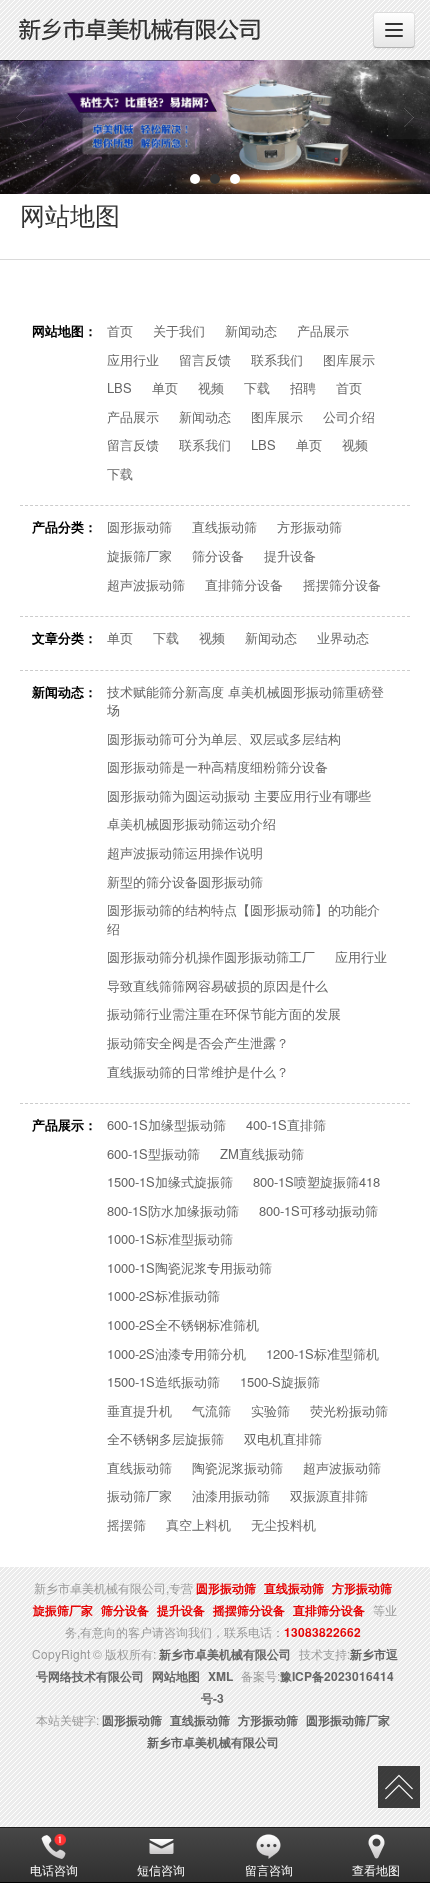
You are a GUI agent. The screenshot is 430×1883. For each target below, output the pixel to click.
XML (220, 1676)
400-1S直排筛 (286, 1125)
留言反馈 (205, 360)
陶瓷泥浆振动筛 (237, 1468)
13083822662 (322, 1632)
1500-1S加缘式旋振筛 (170, 1182)
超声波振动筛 (146, 585)
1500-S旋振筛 (280, 1382)
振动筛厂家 (139, 1496)
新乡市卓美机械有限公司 (225, 1654)
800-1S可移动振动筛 (318, 1211)
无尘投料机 (283, 1525)
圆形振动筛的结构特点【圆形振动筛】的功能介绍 (243, 919)
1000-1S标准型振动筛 (170, 1239)
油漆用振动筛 (231, 1496)
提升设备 (290, 556)
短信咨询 (161, 1869)
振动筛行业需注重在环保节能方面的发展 (224, 1014)
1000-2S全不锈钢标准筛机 (183, 1325)
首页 (120, 331)
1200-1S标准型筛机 (322, 1354)
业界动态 (343, 638)
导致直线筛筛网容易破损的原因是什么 (217, 986)
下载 (257, 388)
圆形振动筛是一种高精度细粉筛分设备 (217, 767)
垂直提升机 (139, 1411)
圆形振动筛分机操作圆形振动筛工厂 (211, 957)
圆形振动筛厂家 (348, 1720)
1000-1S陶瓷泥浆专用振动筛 (189, 1268)
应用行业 (133, 360)
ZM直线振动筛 (262, 1154)
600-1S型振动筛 (153, 1154)
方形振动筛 (309, 527)
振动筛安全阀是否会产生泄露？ (198, 1043)
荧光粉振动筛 (349, 1411)
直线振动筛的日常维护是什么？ (198, 1072)
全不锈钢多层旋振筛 (165, 1439)
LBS (119, 388)
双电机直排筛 (283, 1439)
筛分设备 (218, 556)
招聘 (303, 388)
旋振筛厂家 (139, 556)
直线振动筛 (224, 527)
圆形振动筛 (139, 527)
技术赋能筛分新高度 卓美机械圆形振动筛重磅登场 (245, 701)
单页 (165, 388)
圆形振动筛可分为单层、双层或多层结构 (224, 739)
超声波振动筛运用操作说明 (185, 853)
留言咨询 (269, 1869)
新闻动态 (251, 331)
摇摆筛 (126, 1525)
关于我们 (179, 331)
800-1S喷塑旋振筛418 (316, 1182)
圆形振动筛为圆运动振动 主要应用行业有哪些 (239, 796)
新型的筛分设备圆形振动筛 (185, 882)
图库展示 (349, 360)
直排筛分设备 (244, 585)
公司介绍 (349, 417)
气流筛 (211, 1411)
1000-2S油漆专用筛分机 (176, 1354)
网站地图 (176, 1676)
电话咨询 (54, 1869)
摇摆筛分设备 (342, 585)
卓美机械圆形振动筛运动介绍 (191, 824)
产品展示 (323, 331)
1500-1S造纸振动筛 (163, 1382)
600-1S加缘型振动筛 (166, 1125)
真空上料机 (198, 1525)
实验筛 (270, 1411)
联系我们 (277, 360)
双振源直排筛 (329, 1496)
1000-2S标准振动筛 (163, 1296)
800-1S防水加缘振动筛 (173, 1211)
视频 (211, 388)
